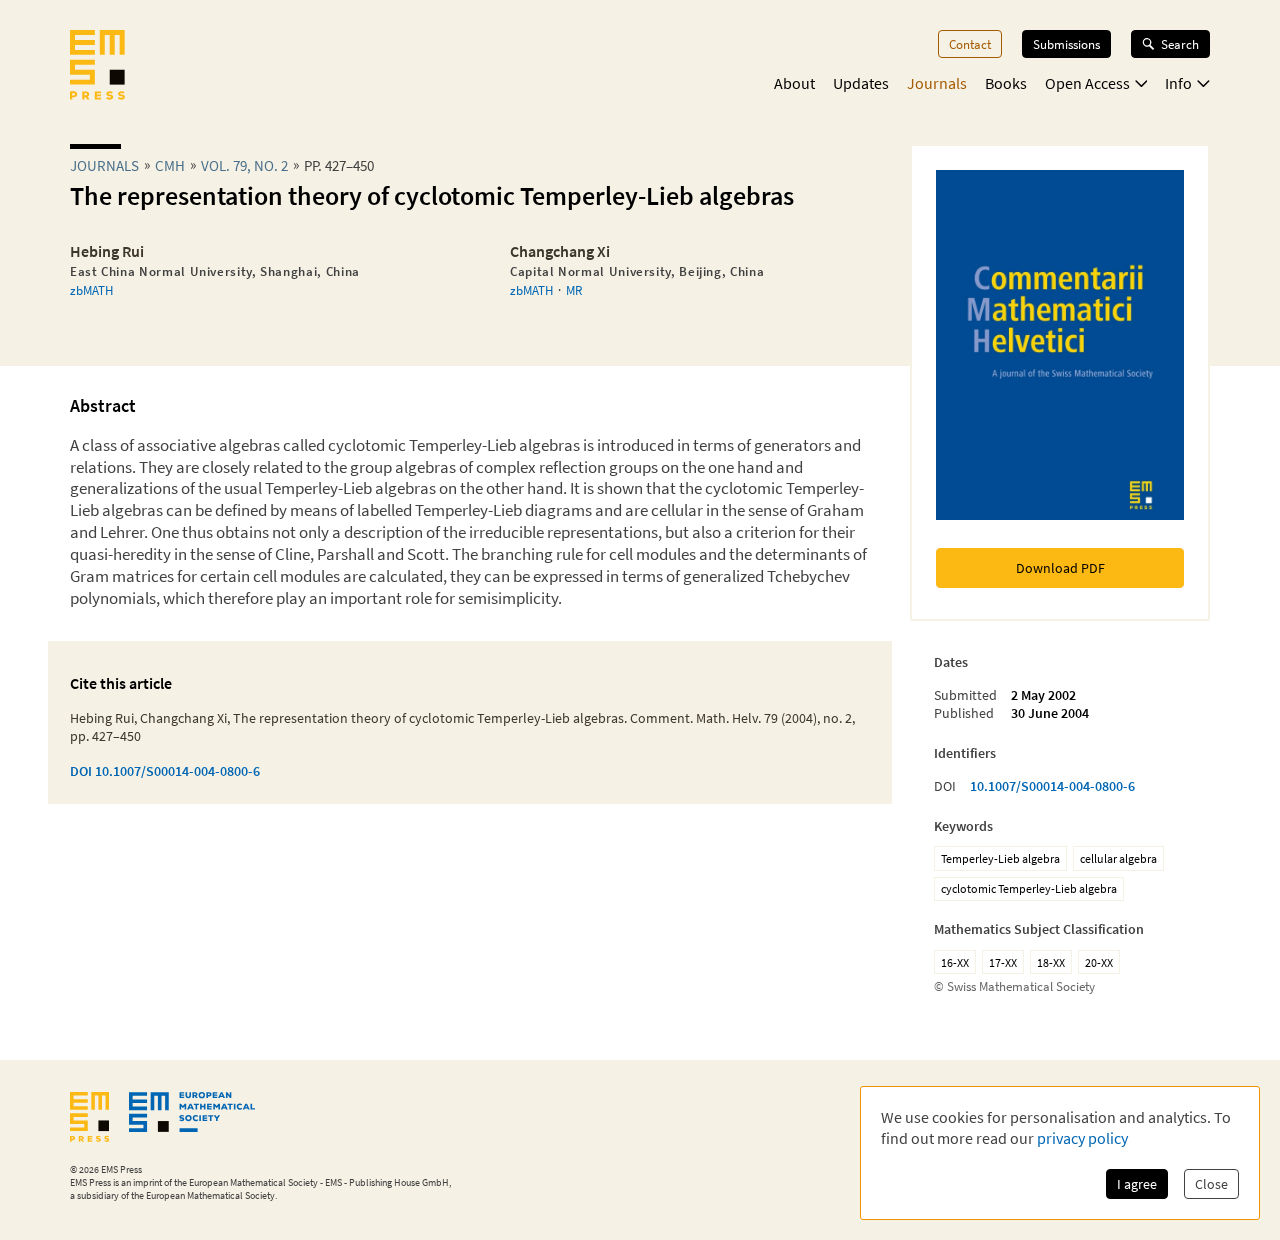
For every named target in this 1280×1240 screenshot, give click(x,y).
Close (1211, 1184)
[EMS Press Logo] (97, 67)
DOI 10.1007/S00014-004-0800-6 (165, 771)
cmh (170, 165)
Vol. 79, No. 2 (244, 165)
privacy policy (1082, 1138)
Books (1006, 83)
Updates (861, 83)
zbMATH (91, 290)
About (794, 83)
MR (574, 290)
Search (1180, 44)
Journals (937, 83)
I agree (1137, 1184)
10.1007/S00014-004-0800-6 (1052, 786)
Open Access (1087, 83)
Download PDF (1060, 568)
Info (1178, 83)
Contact (970, 44)
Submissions (1066, 44)
